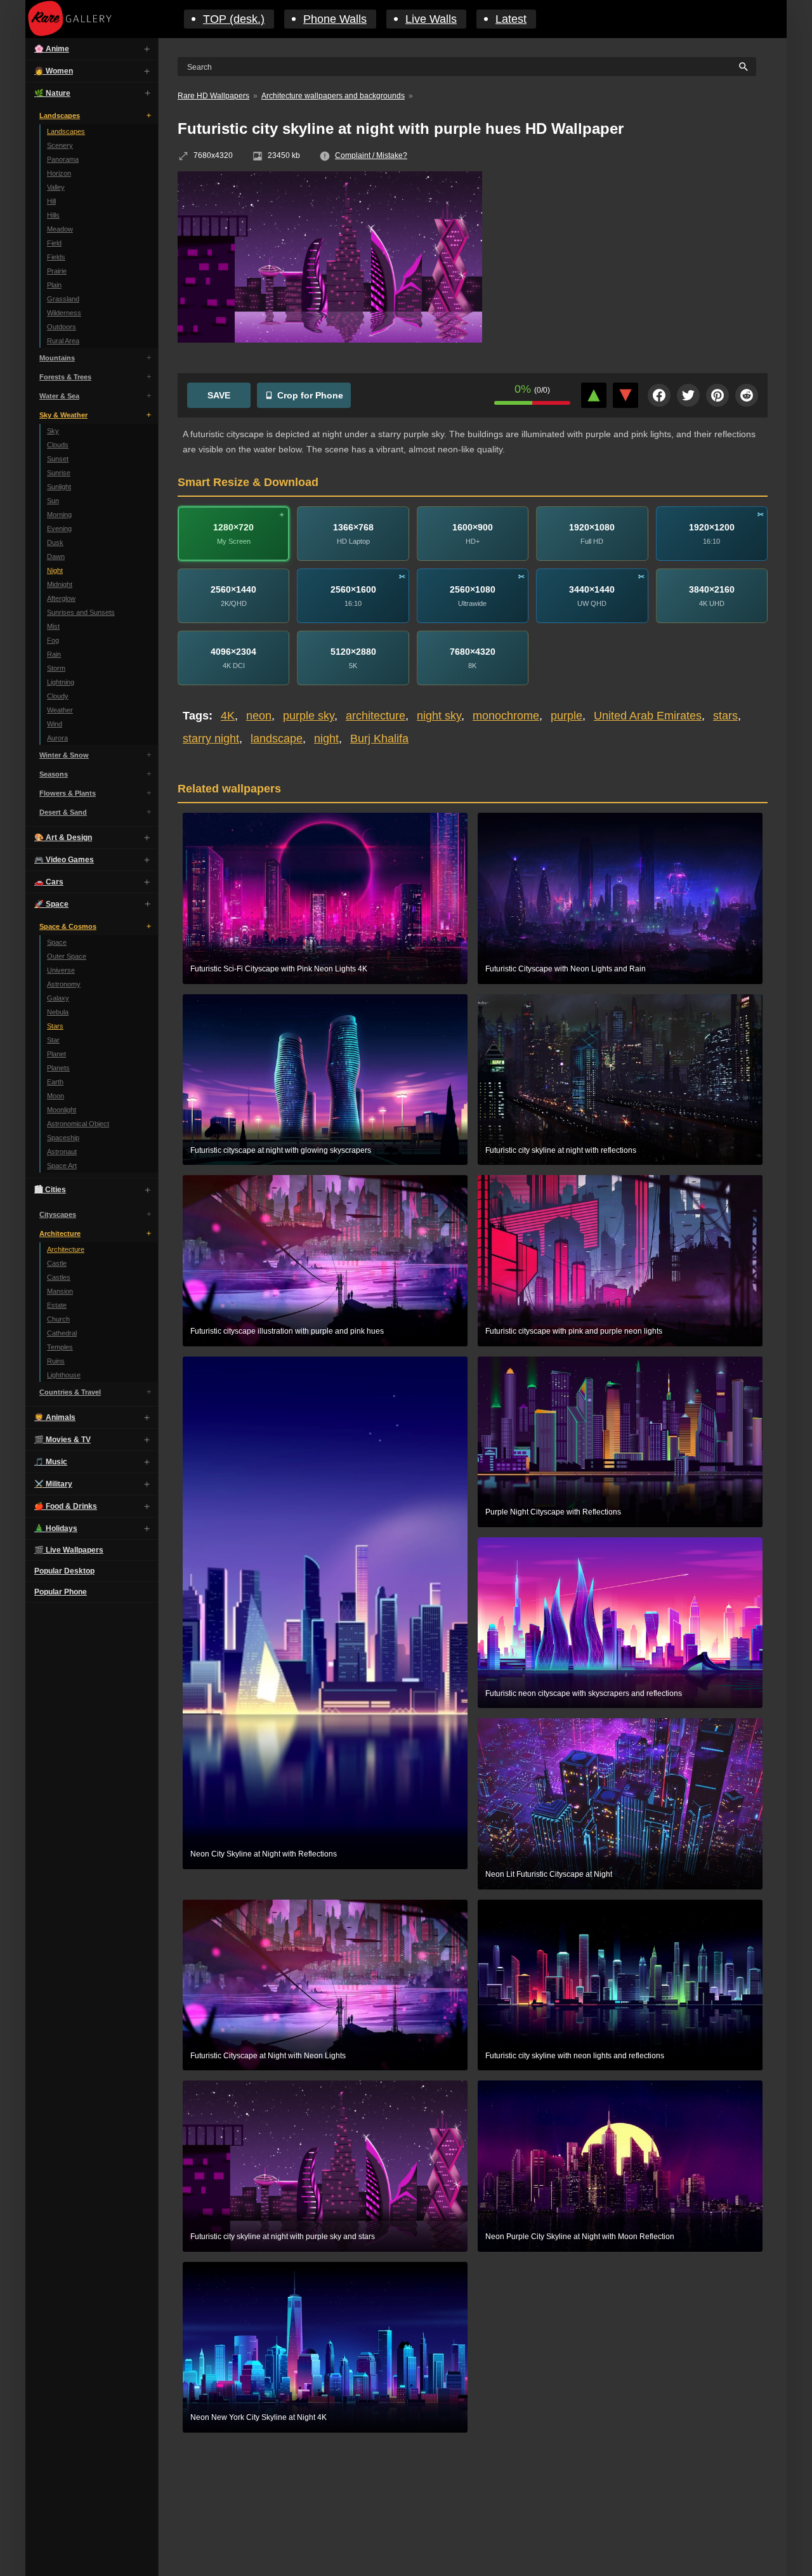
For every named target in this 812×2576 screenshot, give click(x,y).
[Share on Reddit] (747, 395)
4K (228, 716)
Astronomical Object (78, 1124)
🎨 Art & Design (63, 838)
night (326, 739)
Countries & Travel (70, 1392)
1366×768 (353, 527)
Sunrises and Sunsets (81, 612)
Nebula (58, 1012)
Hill (51, 201)
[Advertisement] (634, 263)
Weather (60, 710)
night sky (439, 716)
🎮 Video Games (64, 860)
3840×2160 (712, 589)
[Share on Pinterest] (717, 395)
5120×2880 (353, 652)
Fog (53, 640)
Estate (57, 1305)
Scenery (60, 145)
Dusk (55, 542)
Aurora (57, 738)
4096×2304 (233, 652)
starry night (211, 739)
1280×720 (233, 527)
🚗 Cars (49, 882)
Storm (56, 668)
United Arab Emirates (648, 716)
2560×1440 (233, 589)
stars (725, 716)
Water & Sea (59, 396)
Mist (53, 626)
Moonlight (62, 1110)
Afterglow (61, 598)
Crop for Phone (310, 395)
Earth (55, 1082)
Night (55, 570)
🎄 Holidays (56, 1528)
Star (53, 1040)
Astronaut (62, 1152)
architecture (376, 716)
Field (54, 243)
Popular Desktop (64, 1571)
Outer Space (67, 956)
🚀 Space (51, 904)
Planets (58, 1068)
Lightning (61, 682)
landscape (277, 739)
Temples (60, 1347)
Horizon (59, 173)
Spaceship (63, 1138)
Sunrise (59, 473)
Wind (55, 724)
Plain (54, 285)
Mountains (57, 358)
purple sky (309, 716)
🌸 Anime (52, 49)
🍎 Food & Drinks (66, 1506)
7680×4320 (473, 652)
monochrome (506, 716)
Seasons (54, 774)
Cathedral (62, 1333)
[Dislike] (625, 395)
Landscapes (60, 115)
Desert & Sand (63, 812)
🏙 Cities (50, 1190)
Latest (511, 19)
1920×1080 (592, 527)
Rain (54, 654)
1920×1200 (712, 527)
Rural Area (63, 341)
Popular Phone (61, 1592)
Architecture (60, 1233)
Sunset (58, 459)
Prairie (57, 271)
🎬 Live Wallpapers (69, 1550)
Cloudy (58, 696)
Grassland (63, 299)
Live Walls (431, 19)
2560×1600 (353, 589)
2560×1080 (473, 589)
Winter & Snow (64, 755)
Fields (56, 257)
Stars (55, 1026)
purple (566, 716)
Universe (61, 970)
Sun (53, 501)
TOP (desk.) (234, 19)
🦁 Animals (55, 1417)
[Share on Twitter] (688, 395)
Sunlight (59, 487)
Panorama (63, 159)
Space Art (62, 1166)
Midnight (60, 584)
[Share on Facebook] (659, 395)
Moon (56, 1096)
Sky (53, 431)
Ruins (56, 1361)
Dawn (56, 556)
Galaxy (58, 998)
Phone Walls (335, 19)
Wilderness (64, 313)
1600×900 (473, 527)
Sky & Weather (63, 415)
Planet (56, 1054)
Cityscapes (58, 1214)
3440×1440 (592, 589)
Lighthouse (64, 1375)
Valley (56, 187)
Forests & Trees (65, 377)
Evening (59, 529)
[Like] (594, 395)
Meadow (60, 229)
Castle (57, 1263)
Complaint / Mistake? (371, 155)
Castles (59, 1277)
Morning (59, 515)
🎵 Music (51, 1462)
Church (58, 1319)
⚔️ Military (53, 1484)
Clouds (58, 445)
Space (57, 942)
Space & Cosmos (68, 926)
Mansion (60, 1291)
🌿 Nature (52, 93)
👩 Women (54, 71)
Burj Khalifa (379, 739)
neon (259, 716)
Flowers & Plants (68, 793)
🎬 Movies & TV (62, 1440)
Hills (53, 215)
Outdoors (62, 327)
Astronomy (64, 984)
